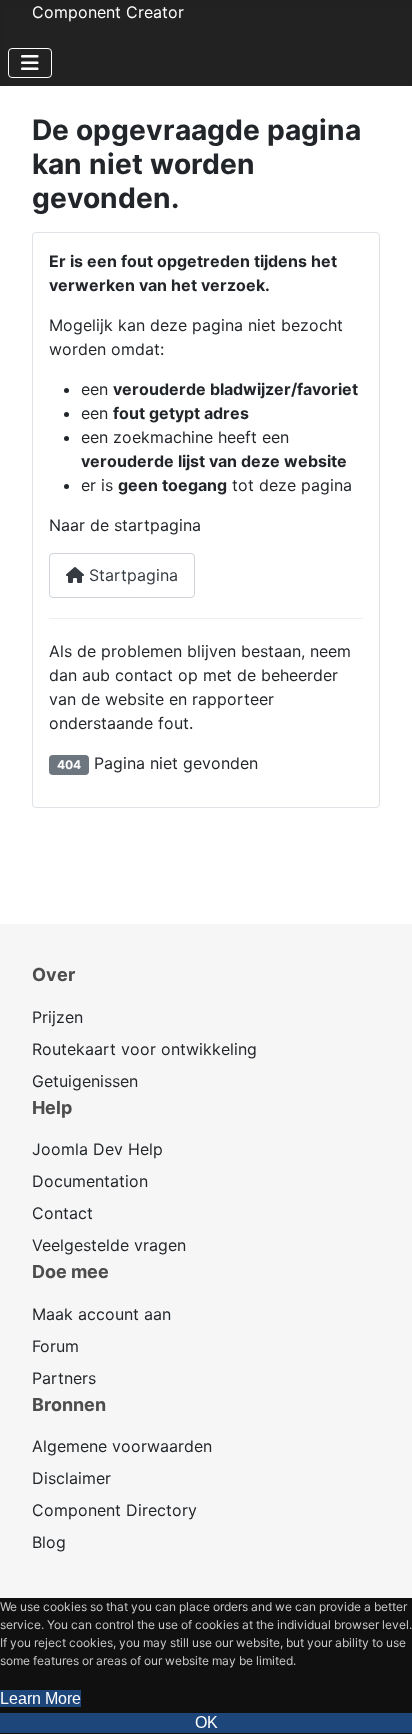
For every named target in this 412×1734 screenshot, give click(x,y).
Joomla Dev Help (97, 1149)
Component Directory (114, 1510)
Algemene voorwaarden (122, 1446)
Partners (64, 1378)
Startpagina (131, 575)
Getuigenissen (85, 1081)
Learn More (40, 1698)
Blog (49, 1542)
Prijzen (57, 1017)
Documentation (90, 1181)
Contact (62, 1213)
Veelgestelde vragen (109, 1245)
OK (206, 1722)
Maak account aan (101, 1314)
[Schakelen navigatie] (30, 63)
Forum (55, 1346)
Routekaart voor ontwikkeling (144, 1049)
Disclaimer (71, 1478)
